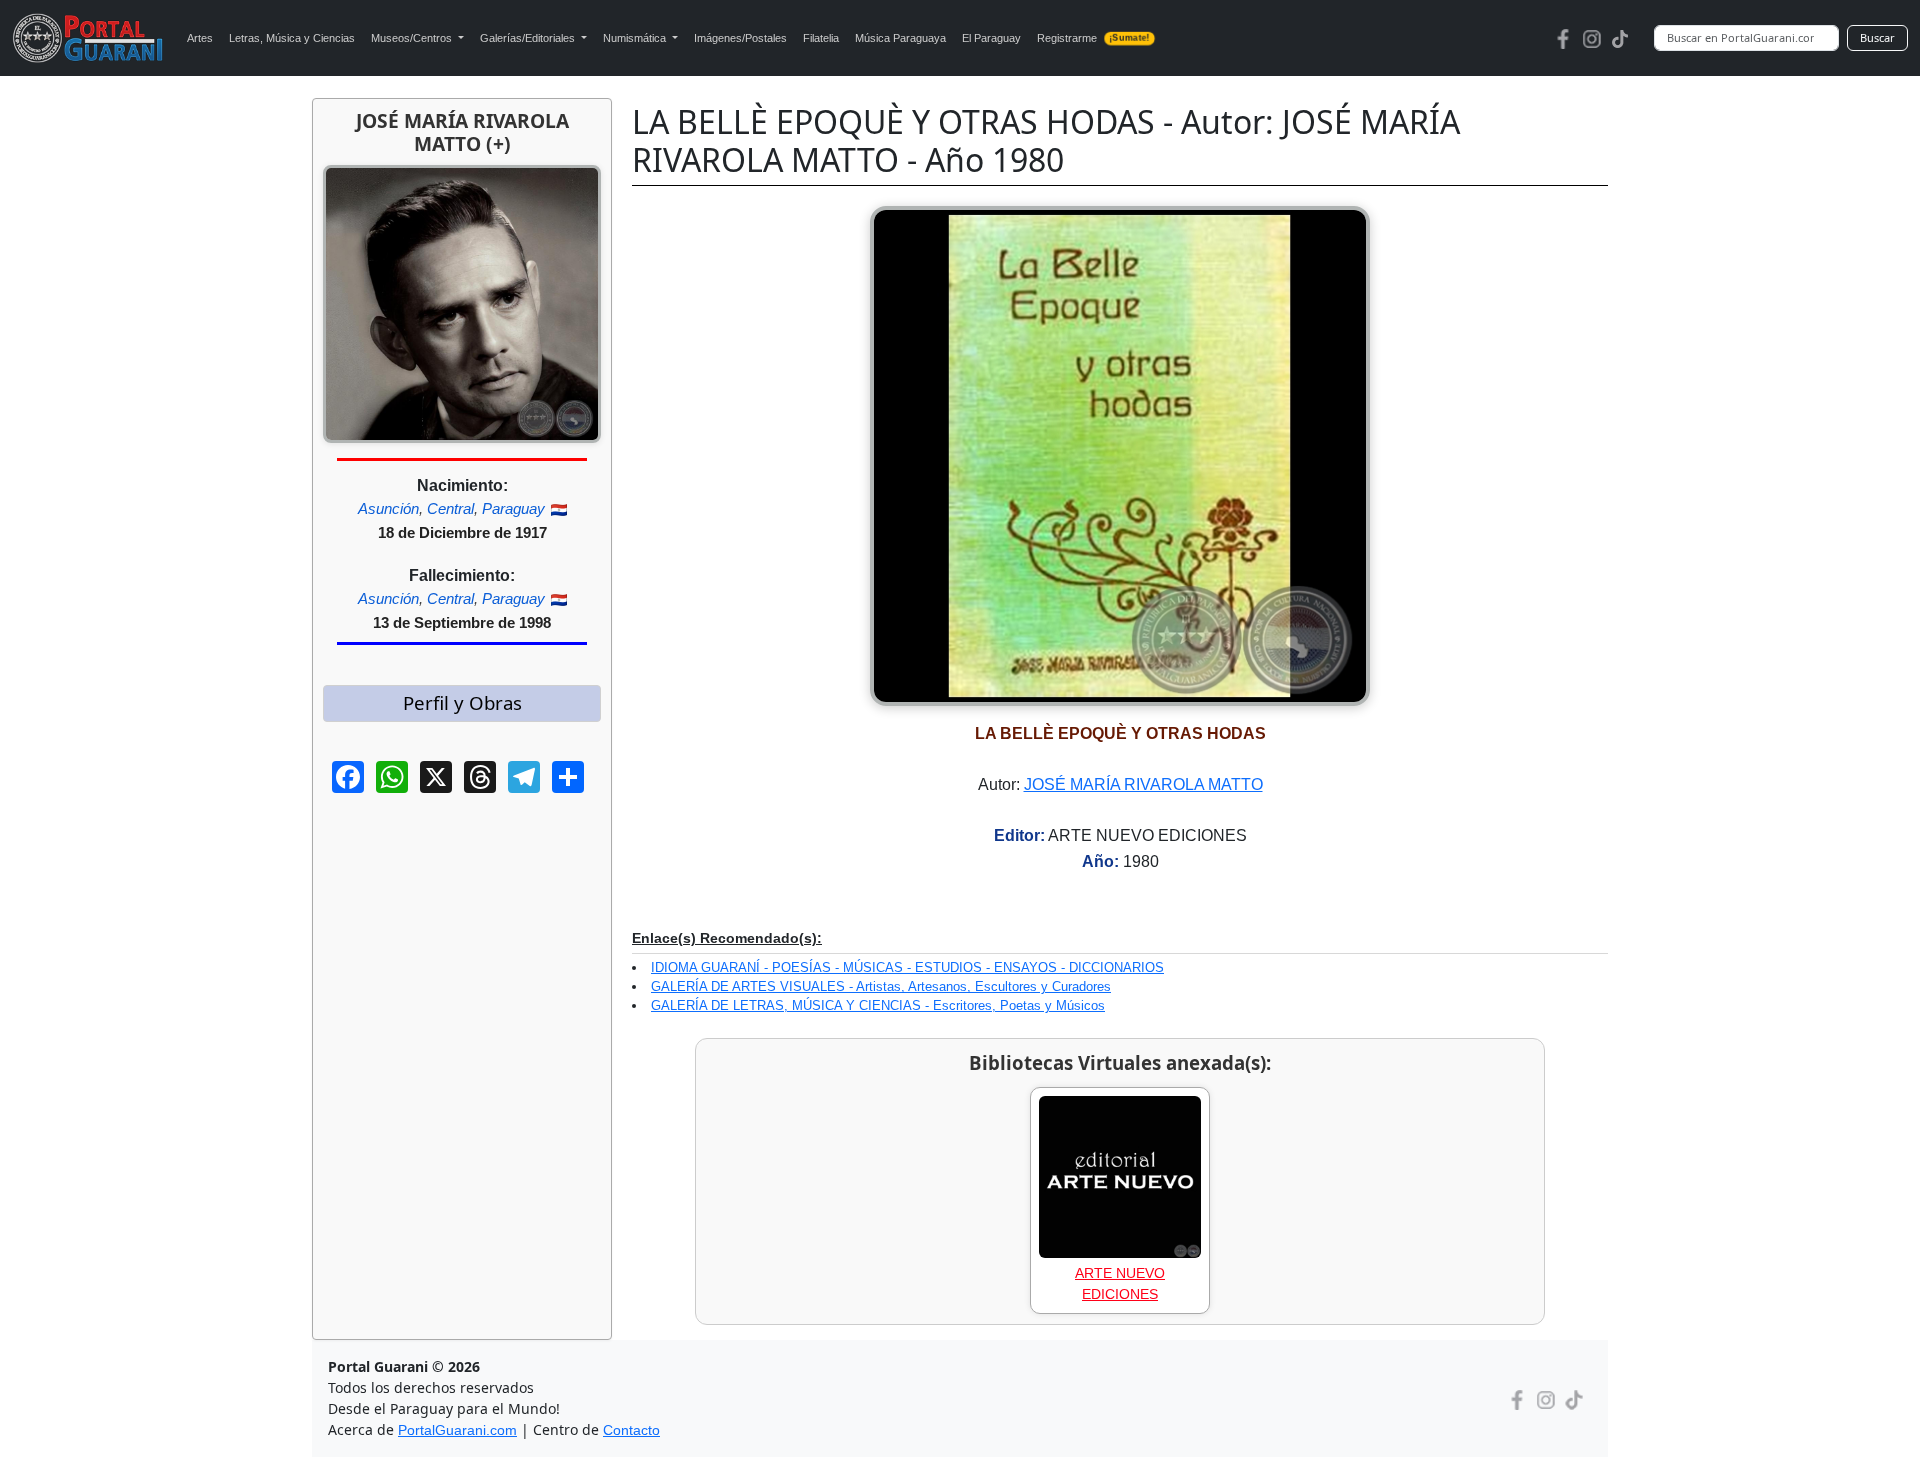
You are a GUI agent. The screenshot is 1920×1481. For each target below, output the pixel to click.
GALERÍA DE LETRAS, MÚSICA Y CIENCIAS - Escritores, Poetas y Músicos (878, 1005)
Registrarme (1093, 38)
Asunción (388, 508)
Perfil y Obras (462, 702)
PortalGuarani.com (457, 1430)
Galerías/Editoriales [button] (529, 38)
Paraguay (513, 508)
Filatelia (821, 38)
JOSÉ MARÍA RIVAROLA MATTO (1143, 784)
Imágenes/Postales (740, 38)
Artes (200, 38)
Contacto (631, 1430)
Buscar (1877, 37)
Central (450, 508)
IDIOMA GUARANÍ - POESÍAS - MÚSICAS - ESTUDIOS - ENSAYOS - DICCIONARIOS (907, 967)
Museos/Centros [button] (413, 38)
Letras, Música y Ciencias (292, 38)
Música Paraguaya (900, 38)
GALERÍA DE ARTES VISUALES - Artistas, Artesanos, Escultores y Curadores (881, 986)
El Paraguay (991, 38)
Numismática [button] (636, 38)
